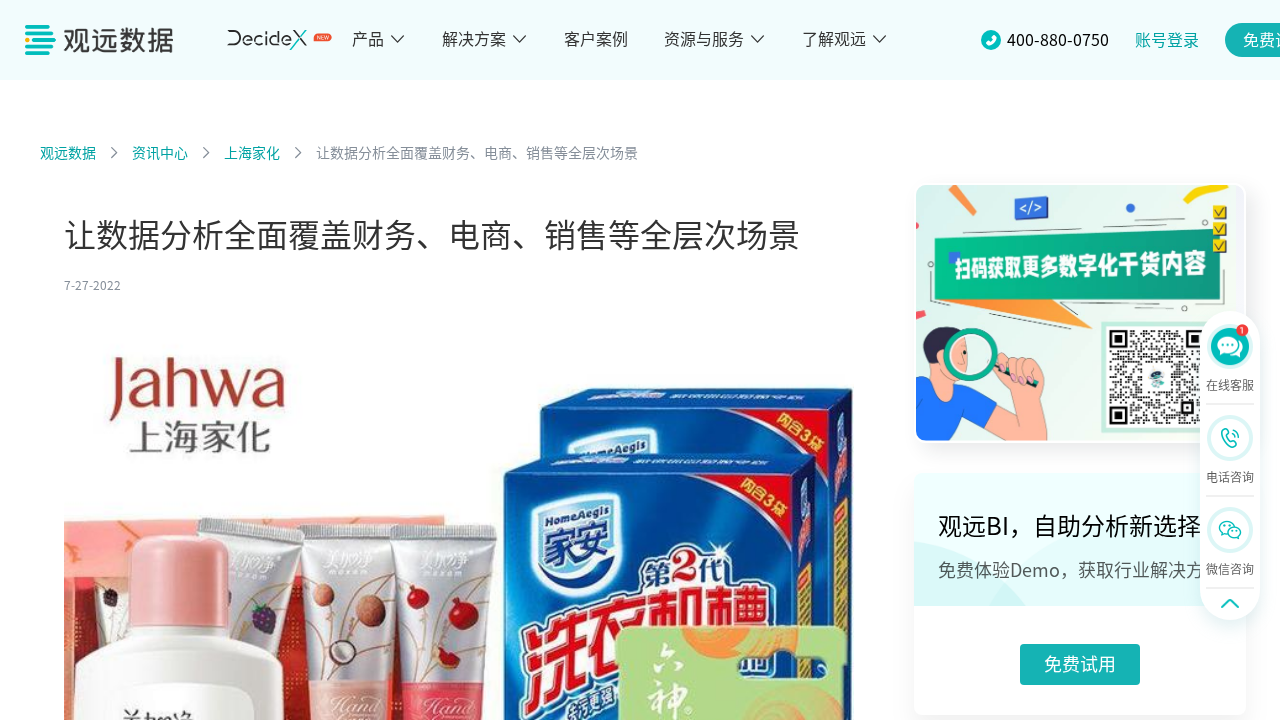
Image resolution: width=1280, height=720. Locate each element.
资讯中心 (160, 153)
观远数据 (68, 153)
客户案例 (596, 39)
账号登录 (1167, 40)
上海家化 (252, 153)
